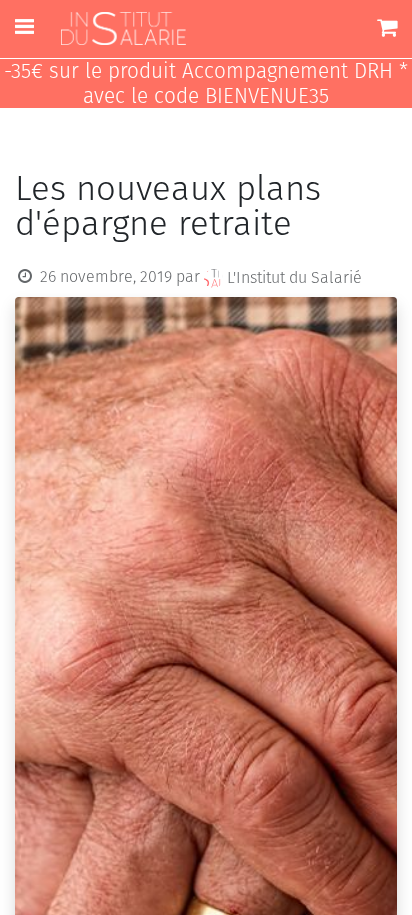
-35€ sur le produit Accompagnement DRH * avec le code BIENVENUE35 (206, 84)
